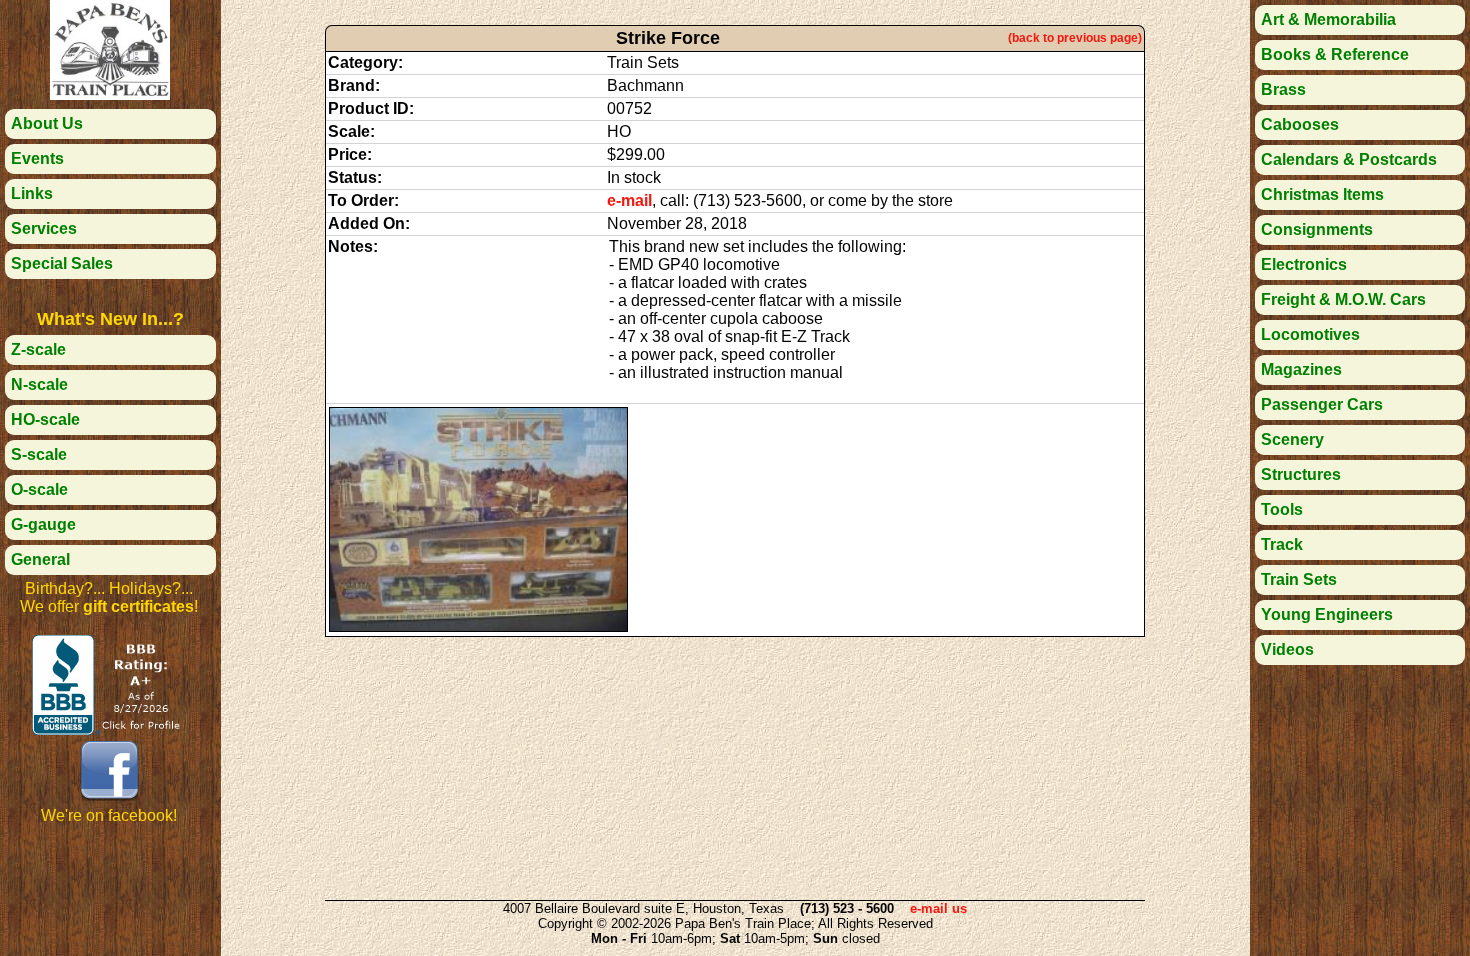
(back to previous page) (1075, 38)
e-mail (629, 200)
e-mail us (938, 908)
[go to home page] (110, 94)
